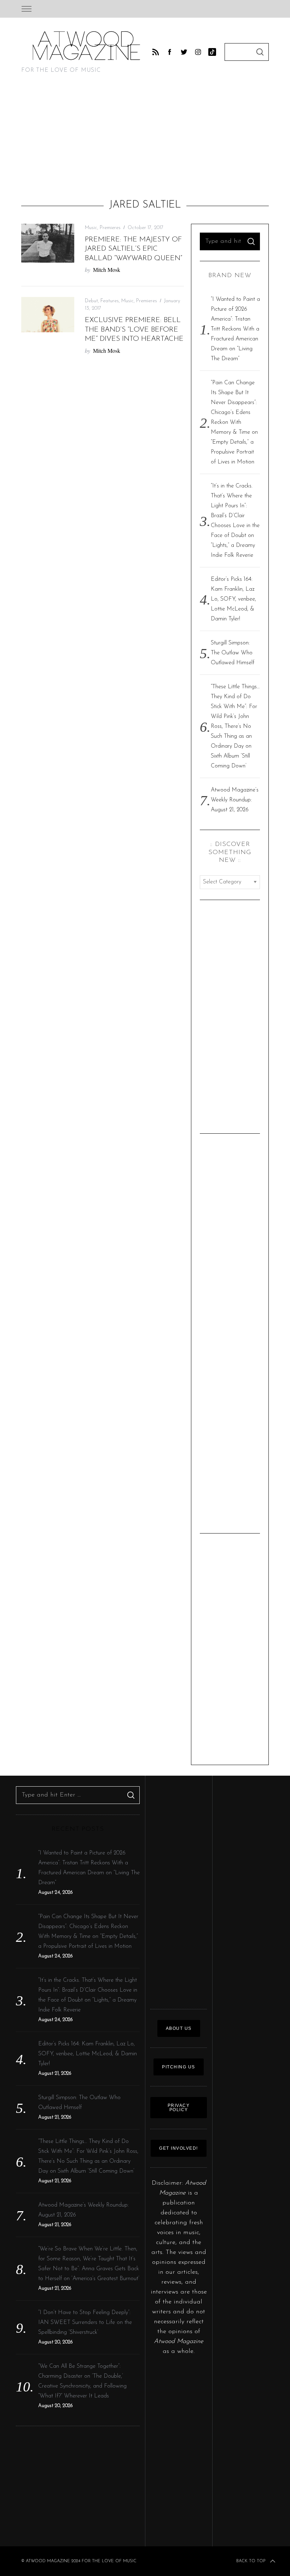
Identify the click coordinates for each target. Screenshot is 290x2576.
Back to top (251, 2561)
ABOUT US (179, 2028)
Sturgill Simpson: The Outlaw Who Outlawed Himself (233, 653)
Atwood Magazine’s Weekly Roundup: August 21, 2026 (235, 800)
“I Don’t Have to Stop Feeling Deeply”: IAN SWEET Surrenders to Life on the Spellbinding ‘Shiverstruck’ (85, 2323)
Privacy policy (179, 2108)
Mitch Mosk (107, 270)
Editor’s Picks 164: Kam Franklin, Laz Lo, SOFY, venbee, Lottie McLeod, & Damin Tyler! (233, 599)
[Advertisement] (145, 139)
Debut (91, 301)
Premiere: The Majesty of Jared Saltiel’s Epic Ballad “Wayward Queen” (134, 249)
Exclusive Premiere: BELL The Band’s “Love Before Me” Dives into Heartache (134, 330)
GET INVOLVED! (179, 2148)
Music (91, 228)
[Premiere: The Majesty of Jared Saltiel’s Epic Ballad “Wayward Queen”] (48, 243)
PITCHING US (179, 2067)
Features (110, 301)
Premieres (110, 228)
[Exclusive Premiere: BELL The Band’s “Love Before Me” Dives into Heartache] (48, 315)
